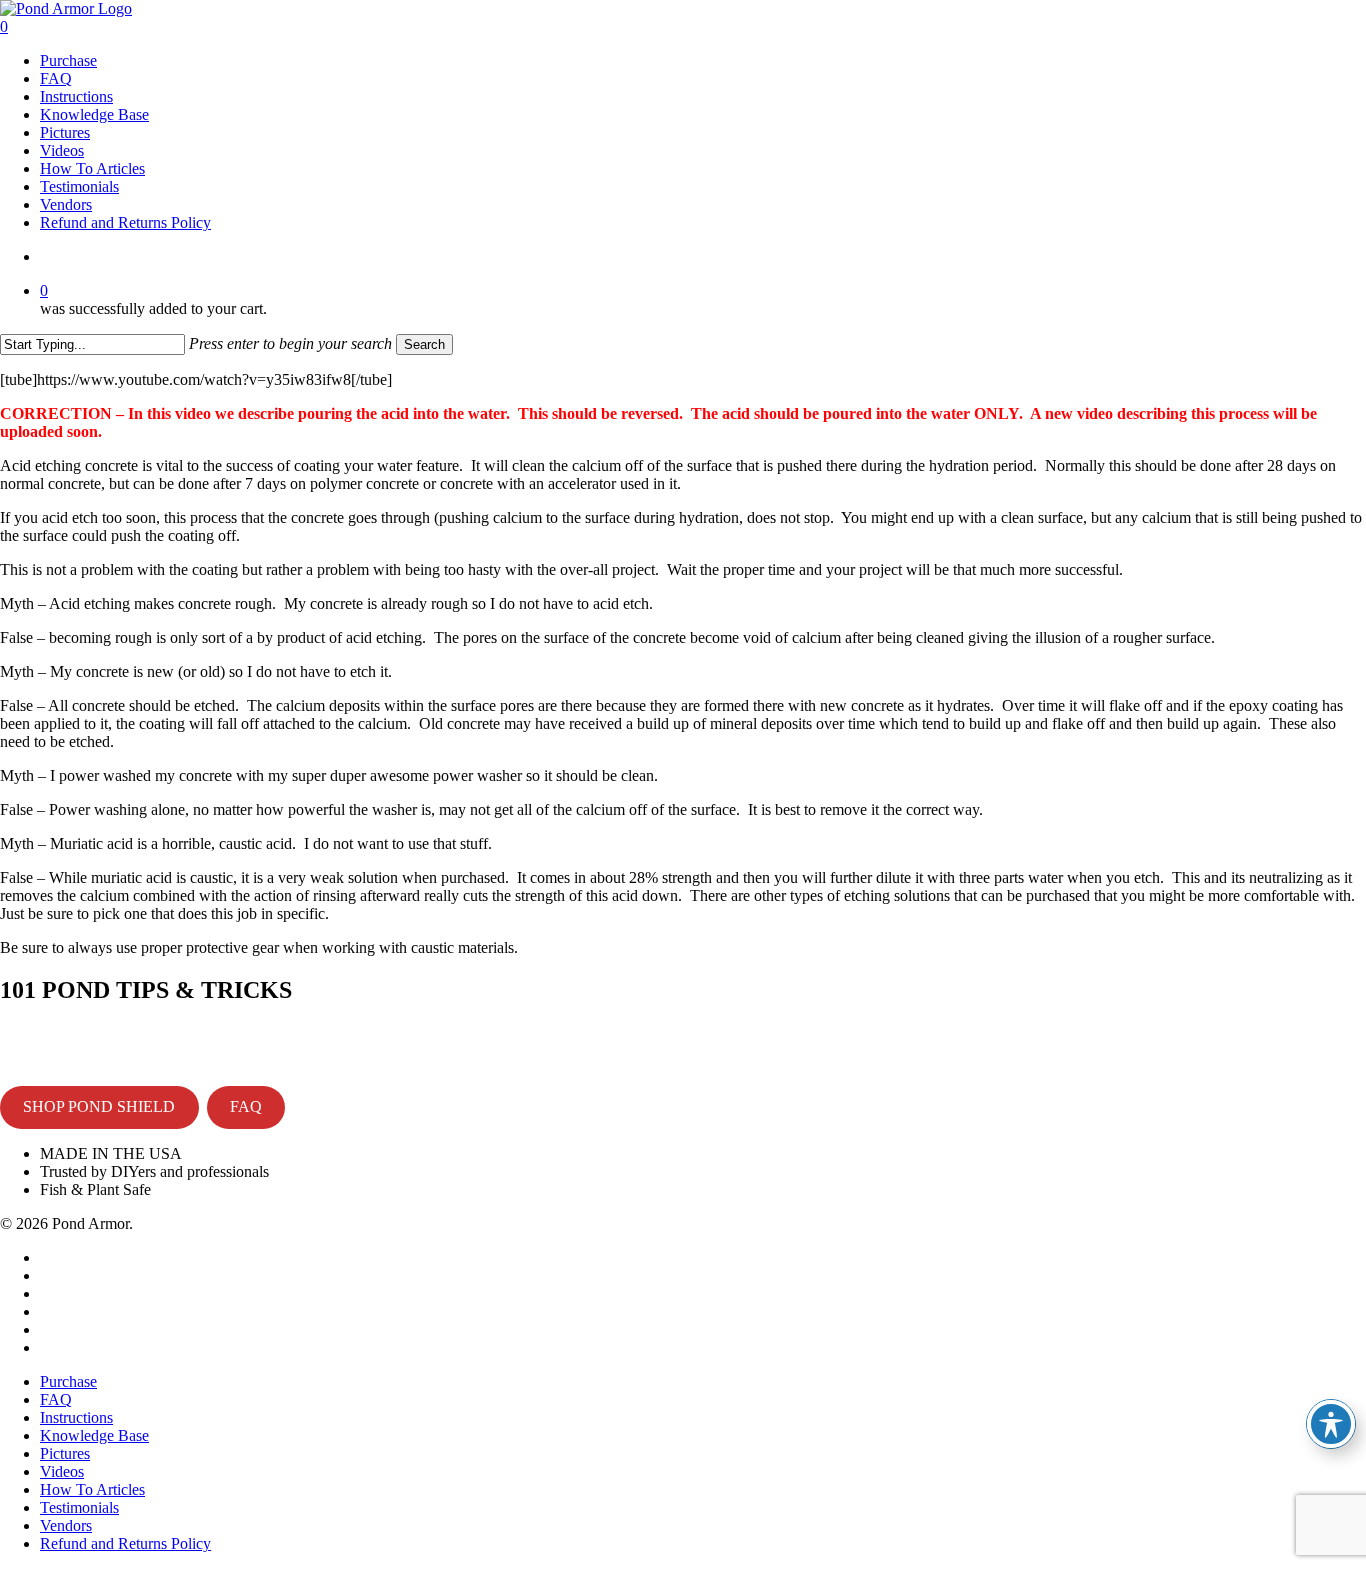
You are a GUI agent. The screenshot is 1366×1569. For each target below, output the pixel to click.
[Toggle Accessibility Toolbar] (1331, 1424)
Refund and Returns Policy (125, 1543)
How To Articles (92, 1489)
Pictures (65, 1453)
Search (424, 344)
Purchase (68, 1381)
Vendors (66, 1525)
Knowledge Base (94, 1435)
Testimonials (79, 1507)
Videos (62, 1471)
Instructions (76, 1417)
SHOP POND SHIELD (99, 1106)
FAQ (246, 1106)
